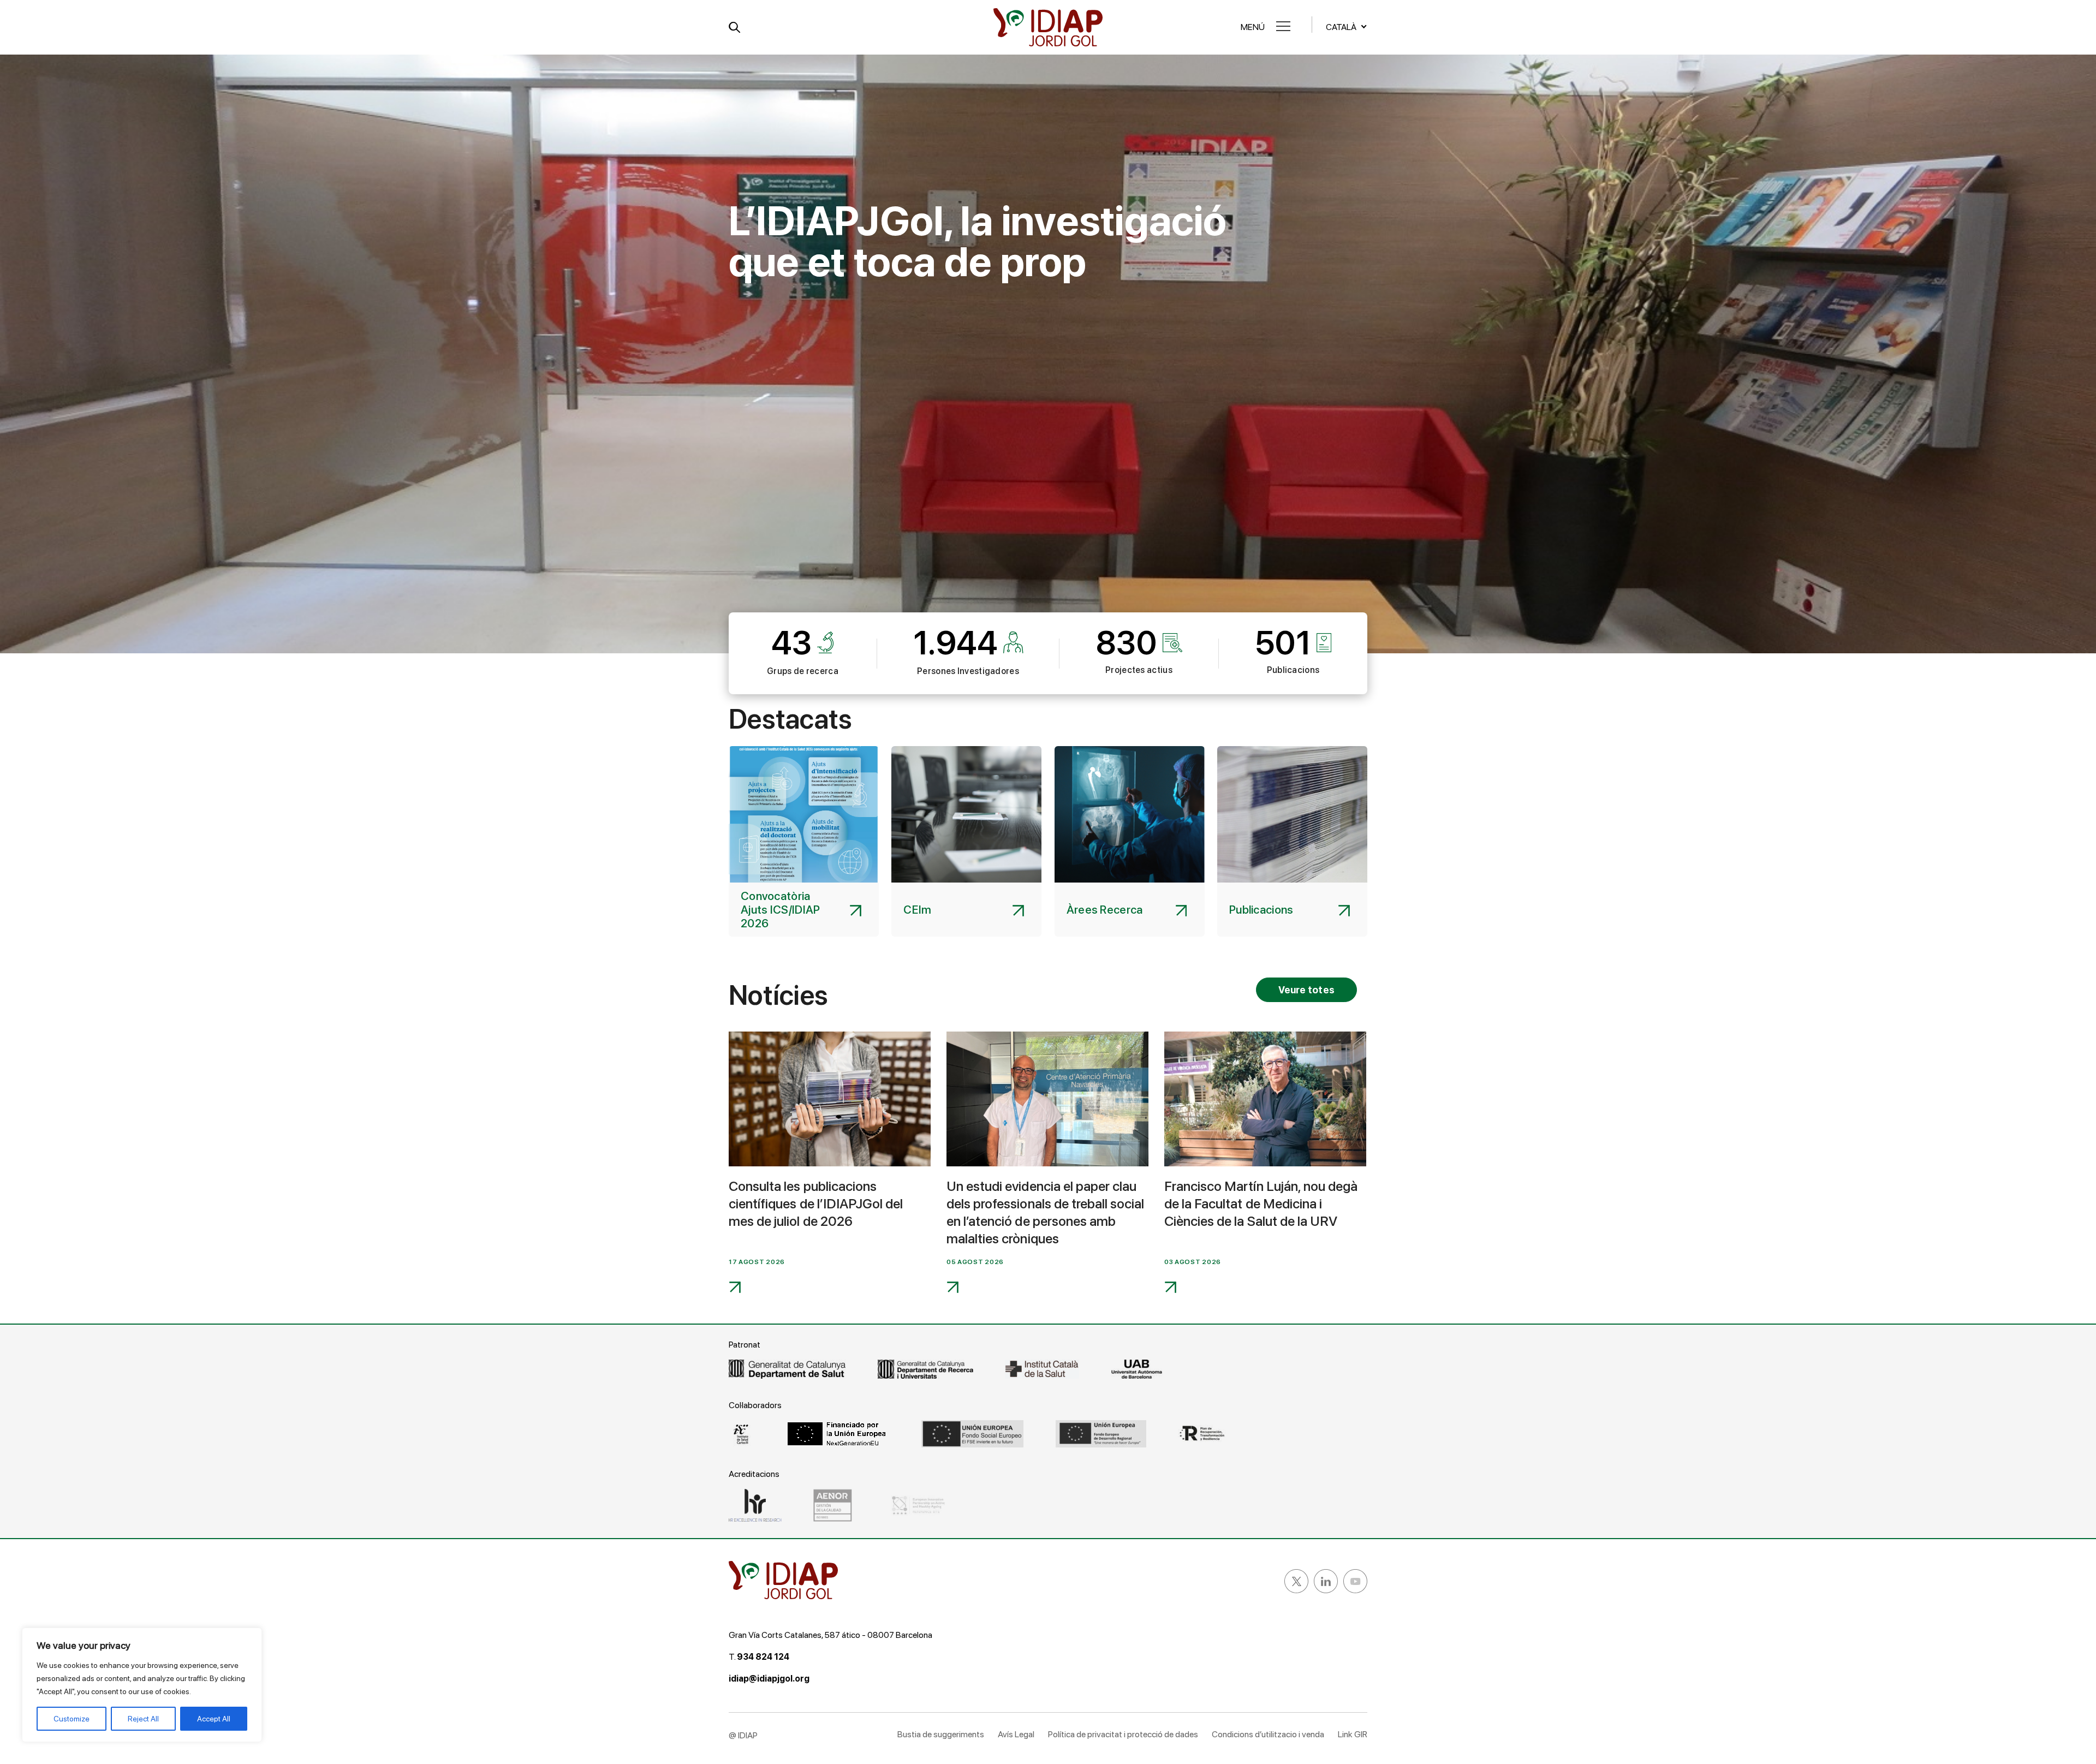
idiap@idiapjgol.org (769, 1679)
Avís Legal (1016, 1734)
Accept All (214, 1719)
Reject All (143, 1719)
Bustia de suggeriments (941, 1734)
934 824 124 (763, 1657)
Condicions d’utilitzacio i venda (1268, 1734)
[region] (142, 1685)
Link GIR (1353, 1734)
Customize (72, 1719)
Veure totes (1306, 990)
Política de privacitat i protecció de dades (1123, 1734)
